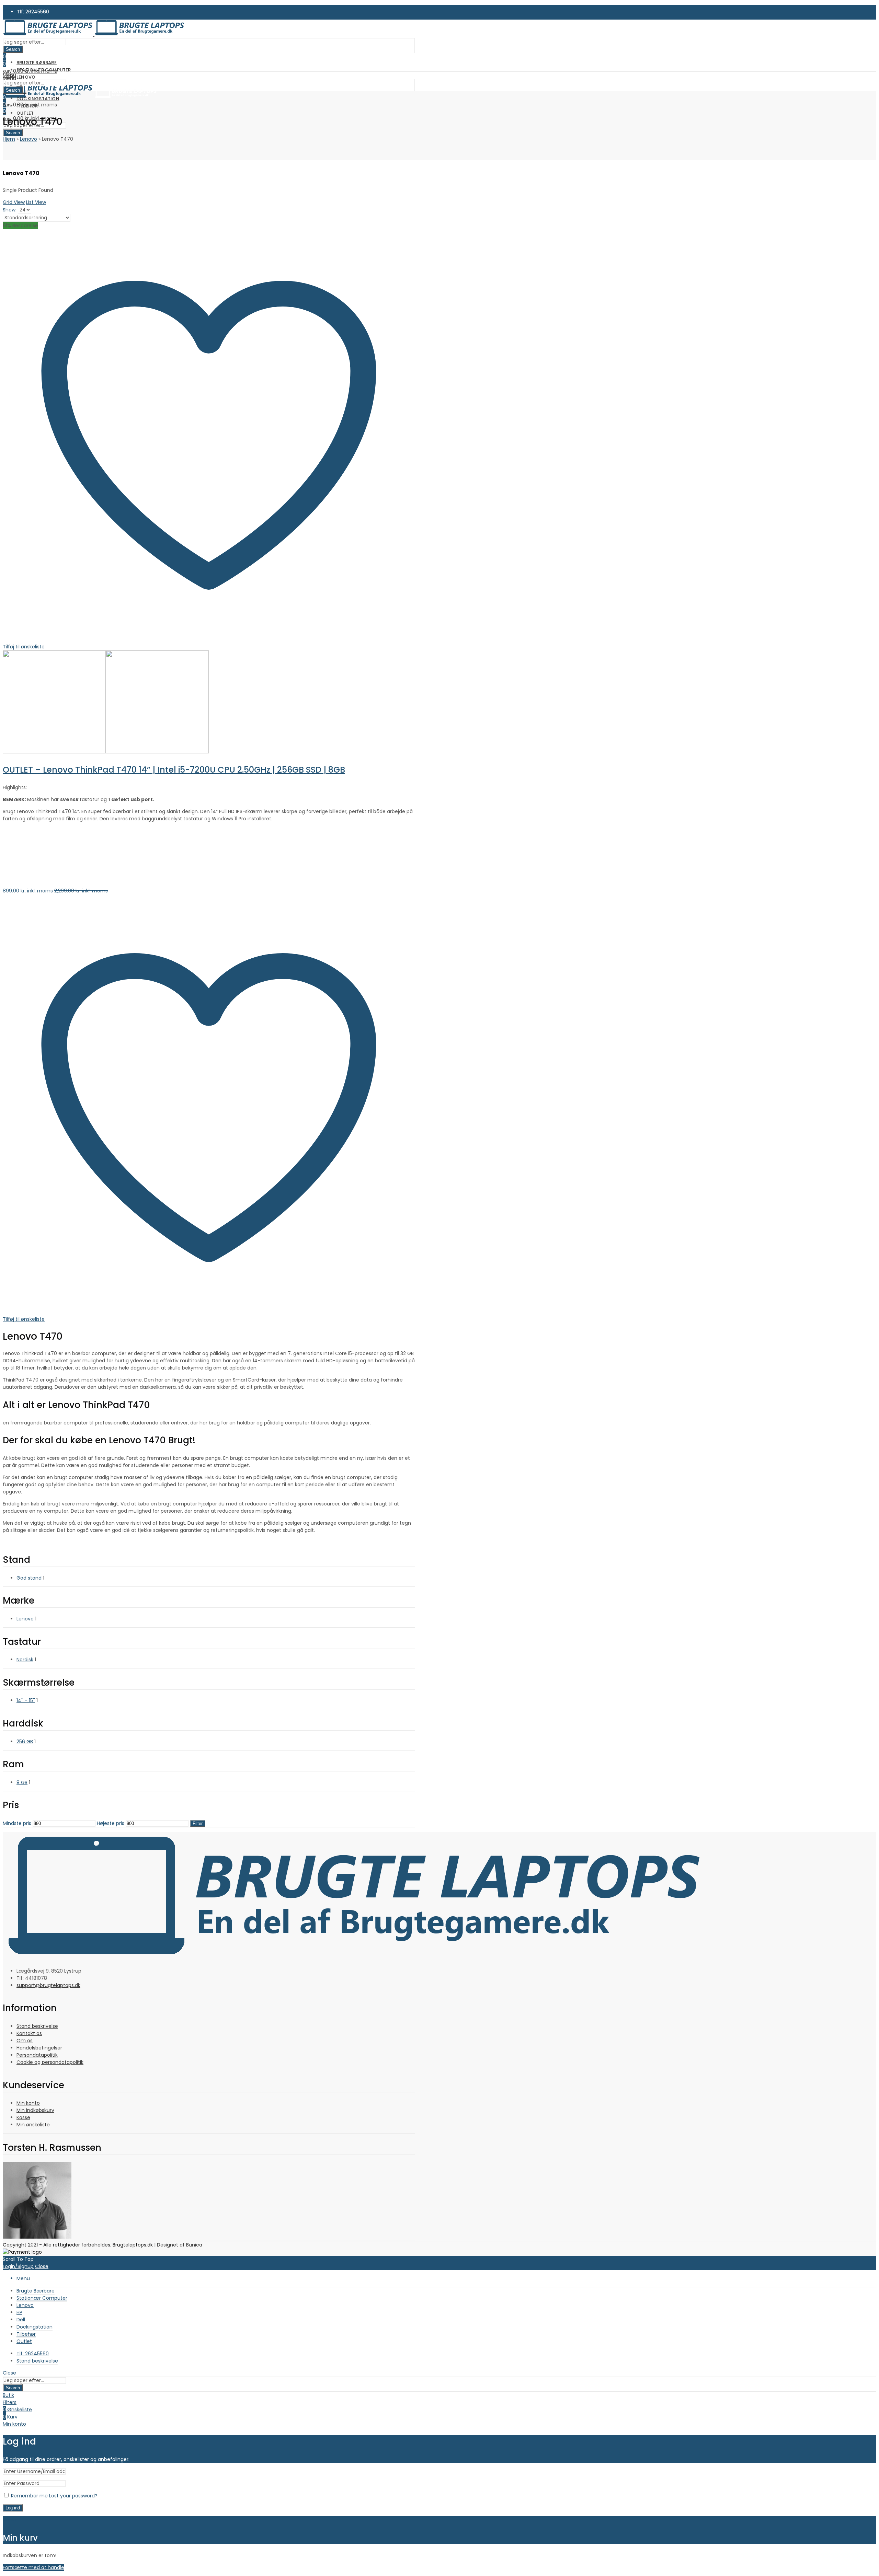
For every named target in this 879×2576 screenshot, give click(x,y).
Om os (25, 2041)
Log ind (13, 2508)
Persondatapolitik (37, 2055)
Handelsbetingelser (39, 2048)
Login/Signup (18, 2266)
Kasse (23, 2117)
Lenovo (28, 139)
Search (13, 49)
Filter (198, 1823)
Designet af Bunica (180, 2245)
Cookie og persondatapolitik (50, 2062)
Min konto (28, 2103)
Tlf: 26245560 (33, 12)
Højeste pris (111, 1823)
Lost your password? (73, 2496)
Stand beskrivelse (37, 2026)
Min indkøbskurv (35, 2110)
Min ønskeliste (33, 2125)
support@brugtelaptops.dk (48, 1985)
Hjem (9, 139)
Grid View (14, 202)
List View (36, 202)
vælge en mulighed (26, 898)
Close (42, 2266)
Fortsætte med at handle (33, 2567)
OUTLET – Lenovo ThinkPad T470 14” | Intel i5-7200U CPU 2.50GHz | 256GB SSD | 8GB (174, 770)
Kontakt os (29, 2033)
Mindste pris (17, 1823)
